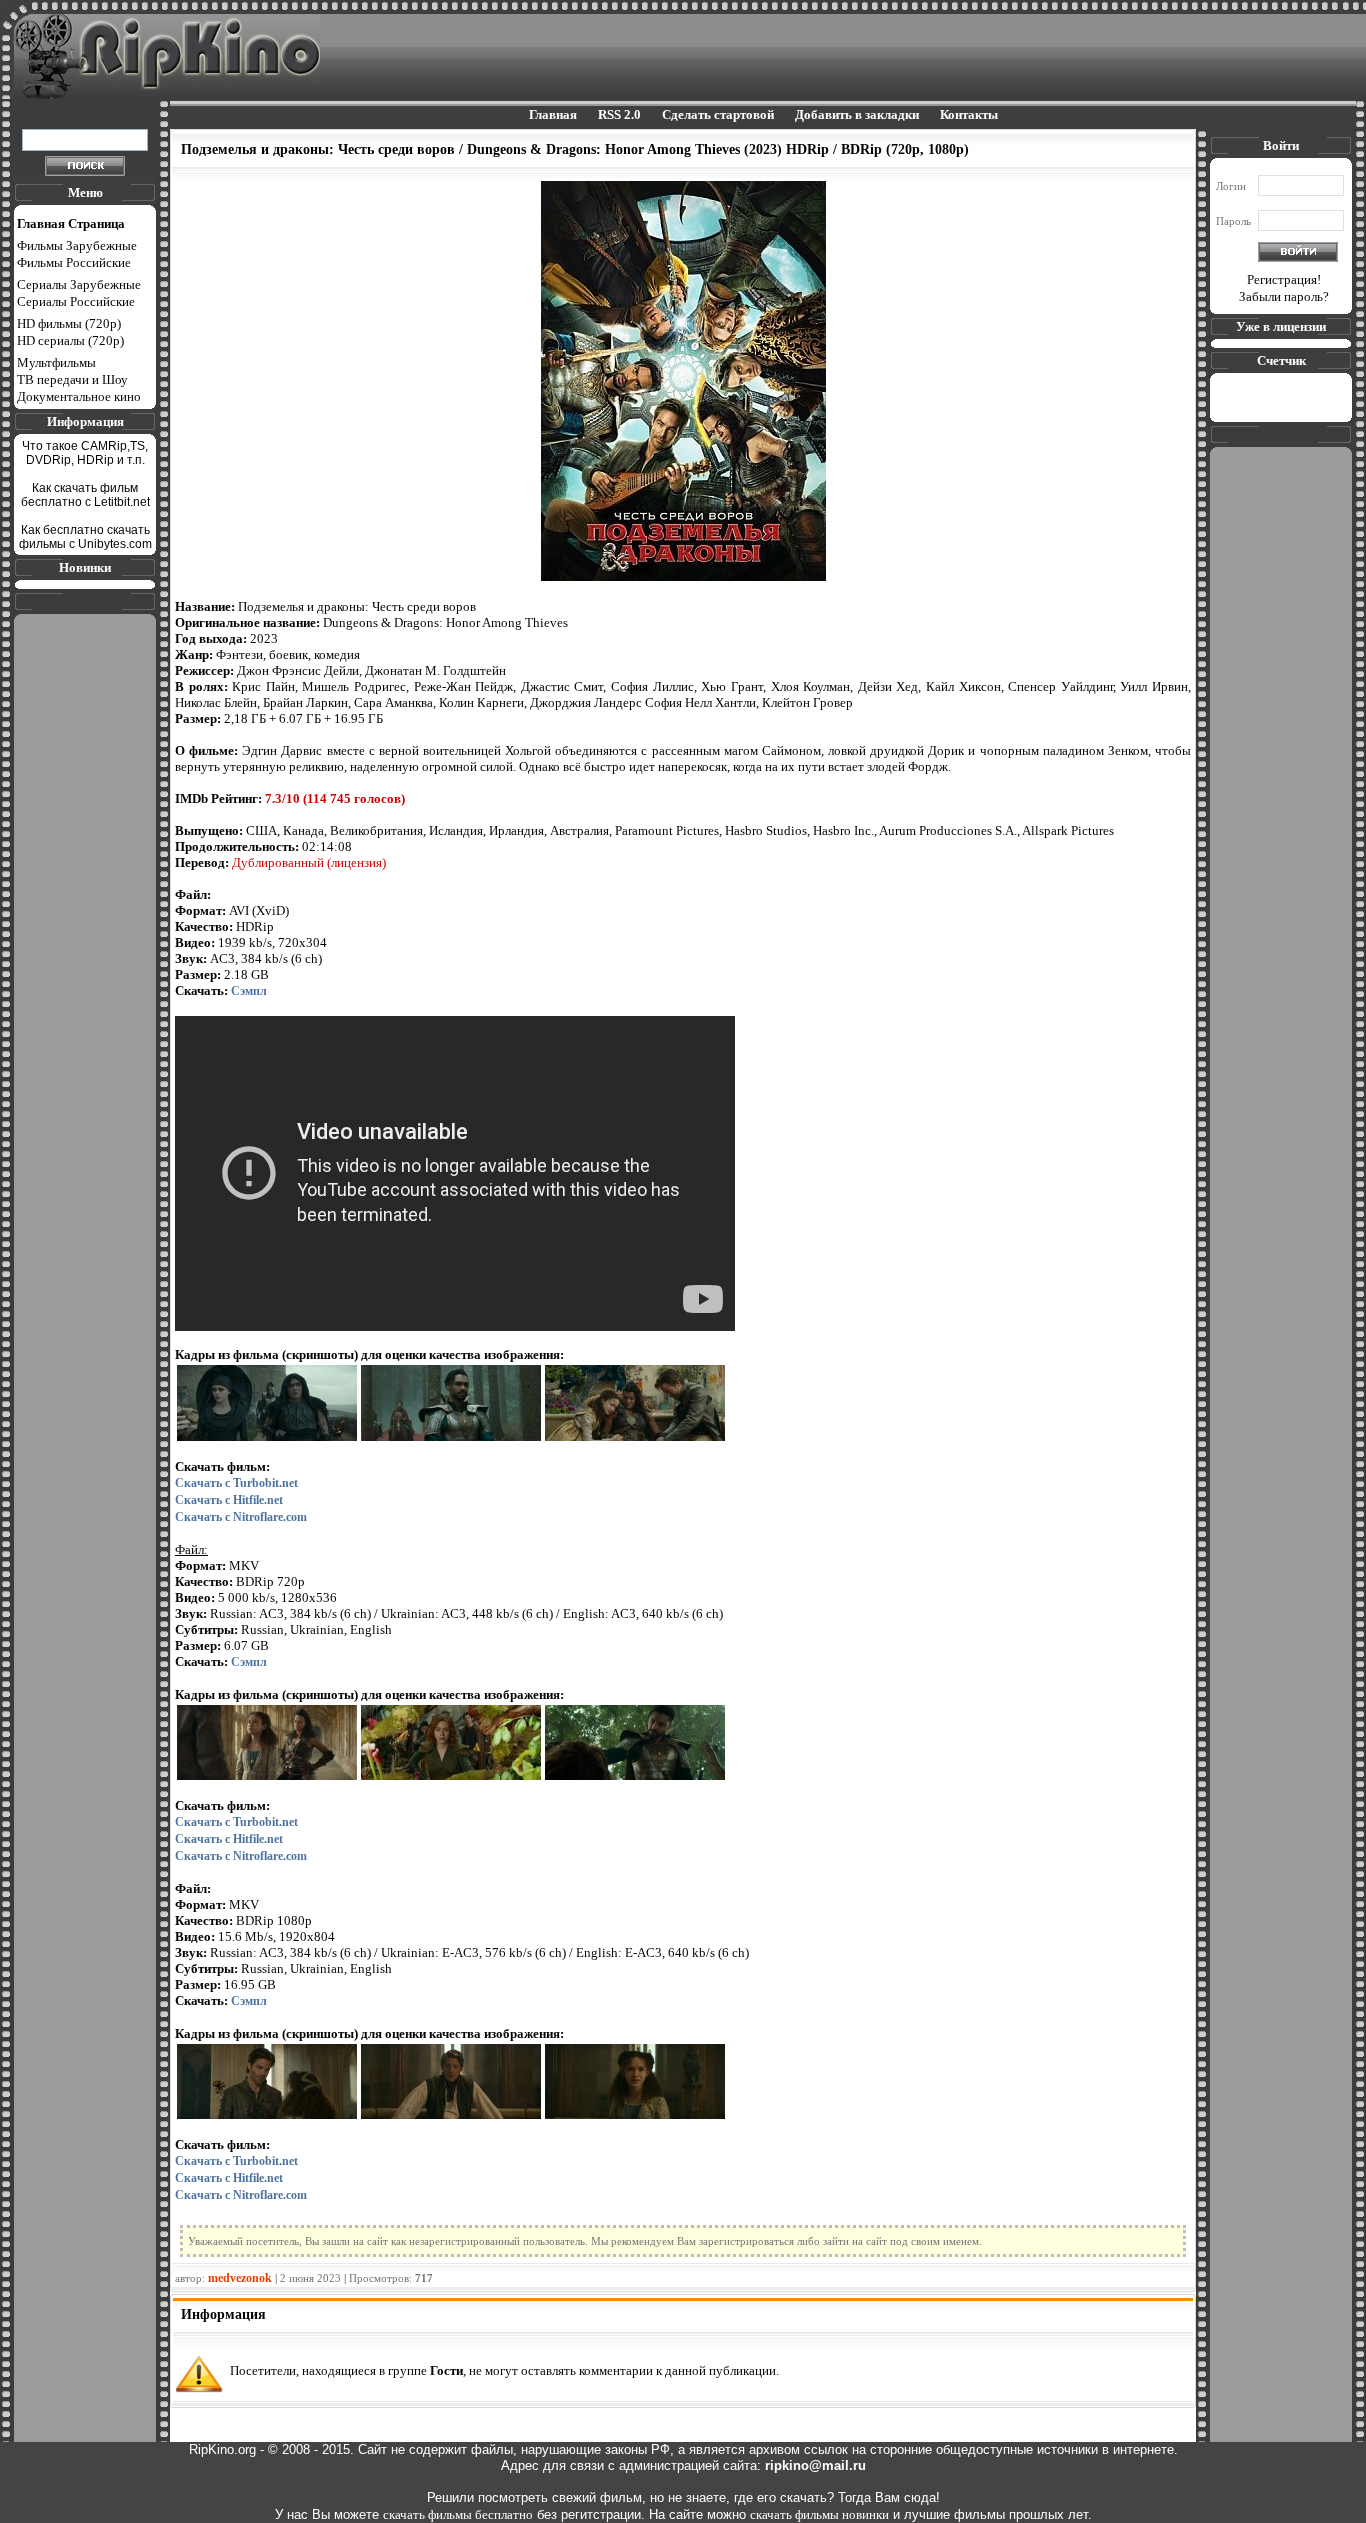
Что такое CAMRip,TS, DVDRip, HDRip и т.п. (85, 453)
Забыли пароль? (1284, 296)
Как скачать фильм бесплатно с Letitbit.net (85, 495)
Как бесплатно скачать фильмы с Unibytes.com (85, 537)
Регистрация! (1284, 279)
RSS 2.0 (619, 114)
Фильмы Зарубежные (77, 245)
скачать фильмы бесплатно (458, 2514)
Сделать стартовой (718, 114)
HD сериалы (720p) (70, 340)
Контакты (969, 114)
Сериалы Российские (76, 301)
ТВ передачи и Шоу (72, 379)
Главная (553, 114)
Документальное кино (79, 396)
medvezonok (240, 2278)
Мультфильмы (56, 362)
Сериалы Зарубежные (79, 284)
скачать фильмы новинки (819, 2514)
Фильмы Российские (74, 262)
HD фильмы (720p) (69, 323)
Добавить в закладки (857, 114)
